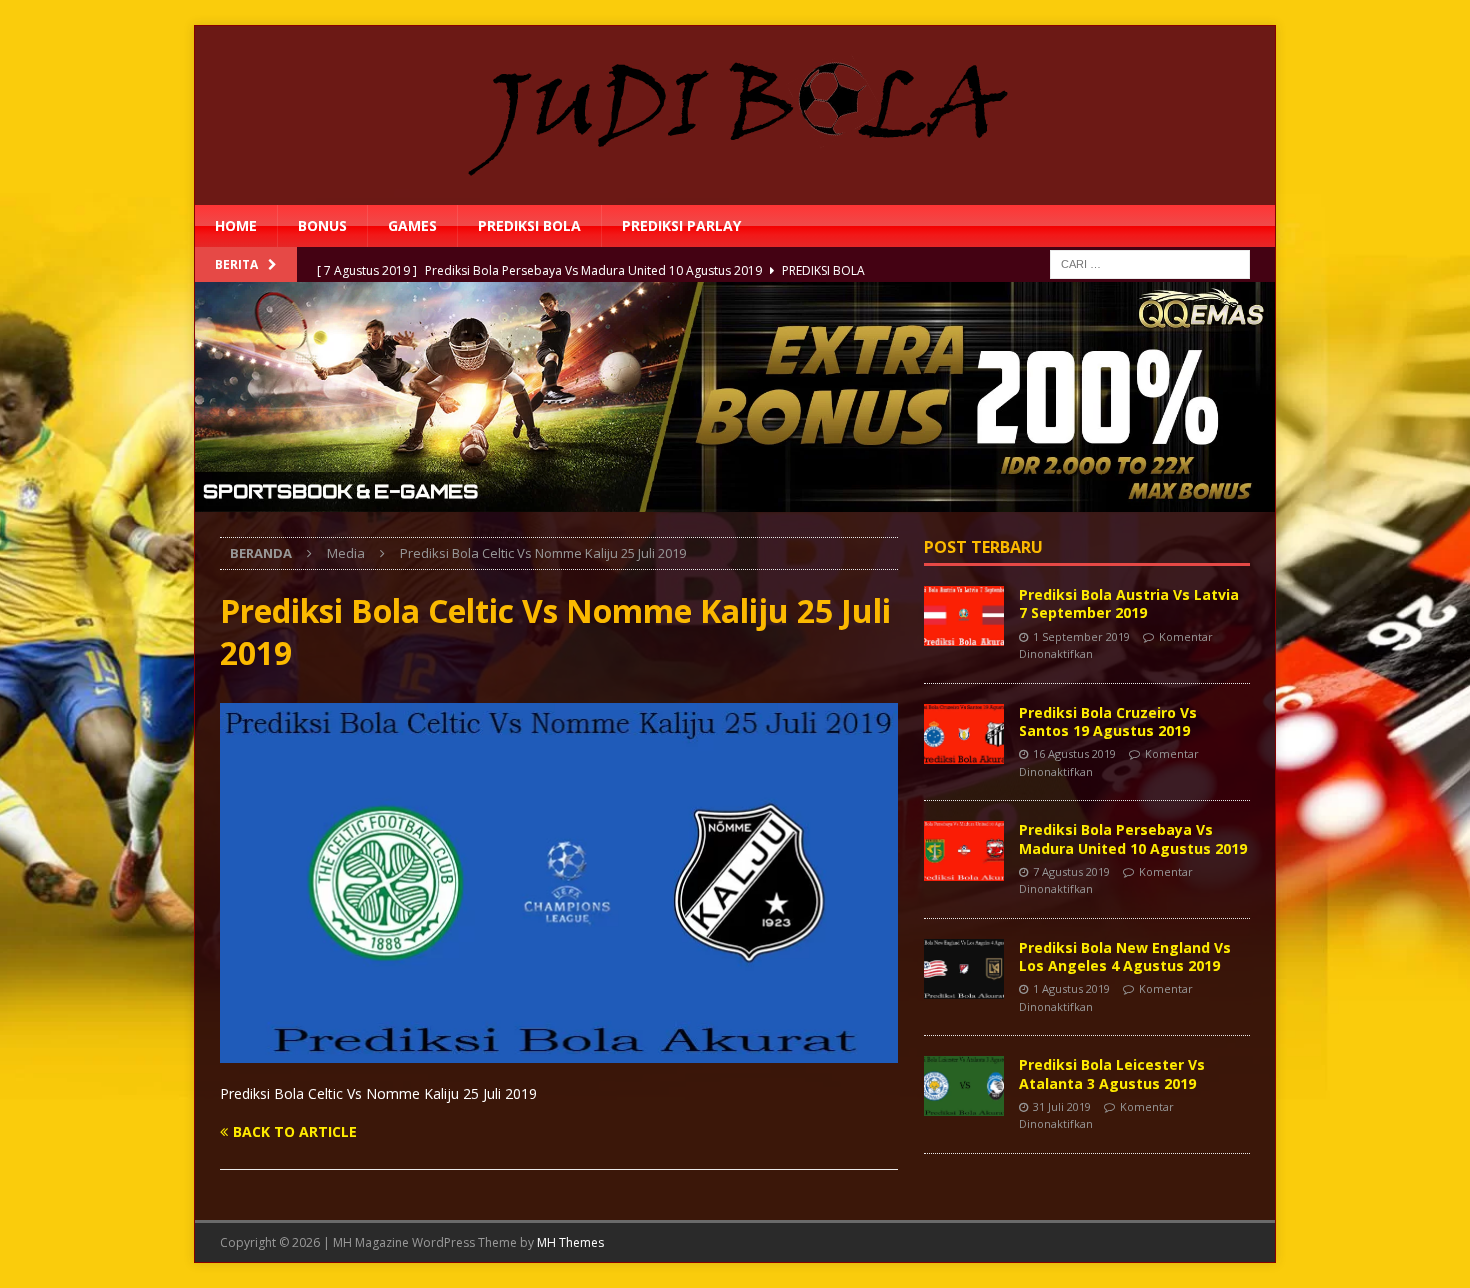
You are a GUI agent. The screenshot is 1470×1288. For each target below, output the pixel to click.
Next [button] (1310, 400)
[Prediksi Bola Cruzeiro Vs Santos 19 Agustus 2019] (964, 734)
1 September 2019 (1081, 636)
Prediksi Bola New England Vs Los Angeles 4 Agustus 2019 (1125, 956)
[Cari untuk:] (1150, 263)
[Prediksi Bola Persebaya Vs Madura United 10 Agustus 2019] (964, 851)
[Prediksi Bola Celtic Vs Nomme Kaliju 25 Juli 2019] (559, 1050)
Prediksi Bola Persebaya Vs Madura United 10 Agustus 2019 (1133, 838)
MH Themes (570, 1242)
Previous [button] (160, 400)
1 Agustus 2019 (1071, 988)
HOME (236, 225)
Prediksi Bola (529, 225)
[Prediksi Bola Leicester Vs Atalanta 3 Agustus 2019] (964, 1086)
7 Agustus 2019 (1071, 871)
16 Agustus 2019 (1074, 753)
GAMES (412, 225)
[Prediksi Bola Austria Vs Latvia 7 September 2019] (964, 616)
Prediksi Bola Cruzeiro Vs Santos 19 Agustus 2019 (1108, 721)
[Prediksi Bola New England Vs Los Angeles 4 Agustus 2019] (964, 969)
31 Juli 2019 (1062, 1106)
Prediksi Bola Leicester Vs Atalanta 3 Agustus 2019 (1112, 1073)
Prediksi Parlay (681, 225)
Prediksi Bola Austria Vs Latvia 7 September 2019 (1129, 603)
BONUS (322, 225)
